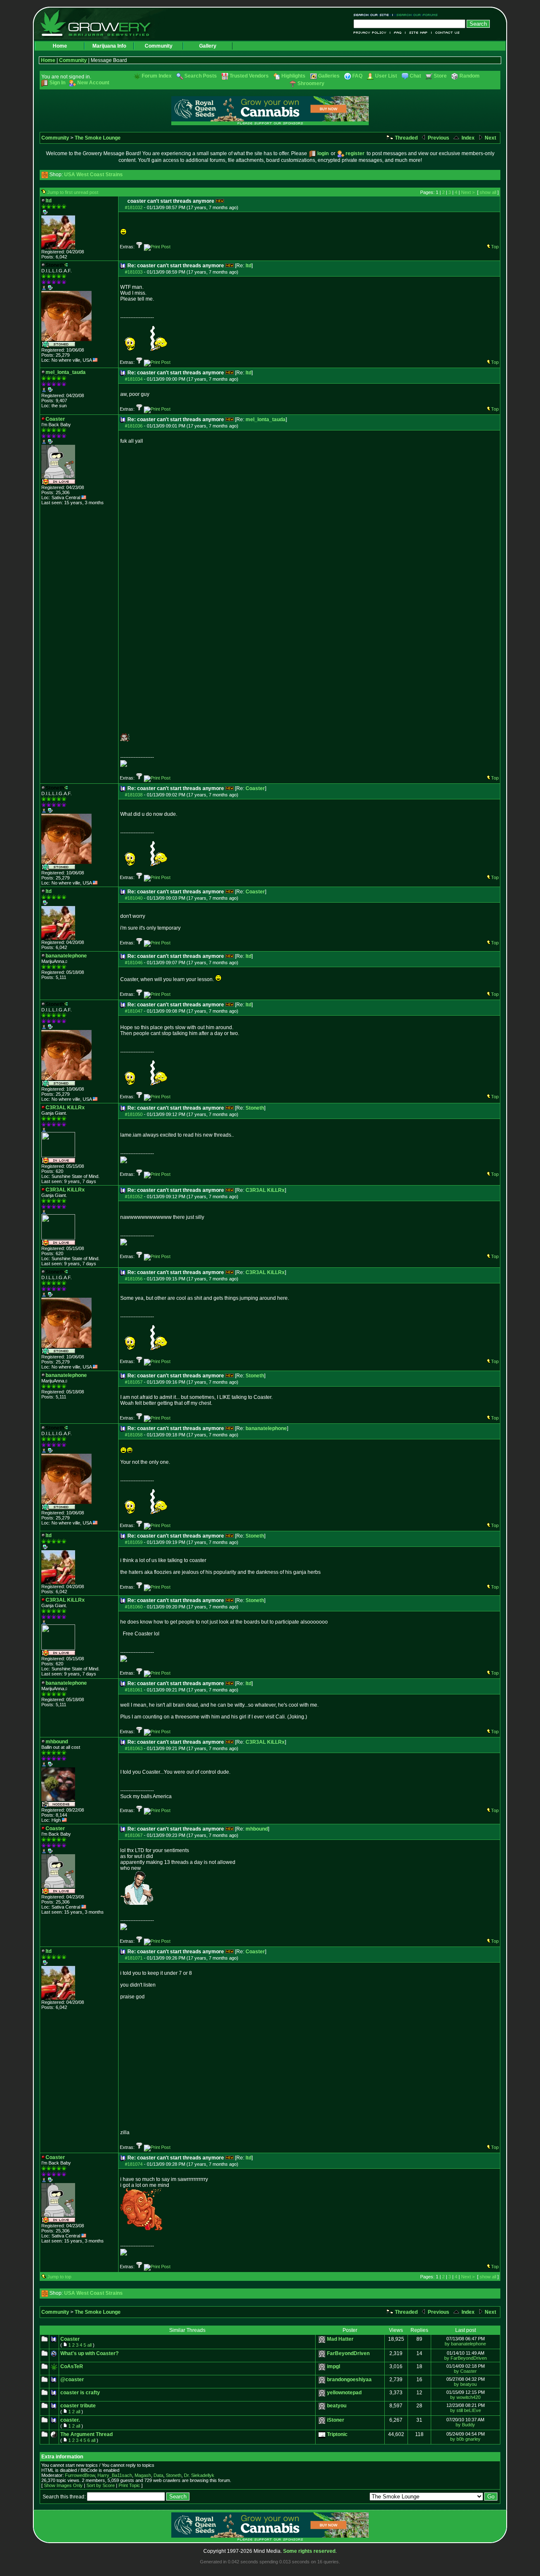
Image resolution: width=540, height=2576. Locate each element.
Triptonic (337, 2434)
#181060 (134, 1607)
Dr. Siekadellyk (199, 2475)
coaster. (70, 2420)
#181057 (134, 1382)
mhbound (257, 1829)
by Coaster (465, 2371)
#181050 (134, 1114)
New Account (93, 83)
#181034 (134, 379)
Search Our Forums (416, 15)
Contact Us (446, 33)
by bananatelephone (465, 2344)
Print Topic (129, 2485)
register (355, 153)
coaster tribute (78, 2406)
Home (60, 46)
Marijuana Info (109, 46)
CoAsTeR (72, 2366)
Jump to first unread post (73, 192)
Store (440, 76)
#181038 (134, 795)
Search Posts (201, 76)
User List (386, 76)
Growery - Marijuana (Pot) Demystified (100, 23)
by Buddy (465, 2425)
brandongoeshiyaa (349, 2380)
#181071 (134, 1958)
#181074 (134, 2164)
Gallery (208, 46)
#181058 (134, 1435)
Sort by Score (101, 2485)
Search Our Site (373, 15)
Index (467, 138)
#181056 (134, 1279)
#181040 (134, 898)
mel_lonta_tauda (266, 419)
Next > (468, 192)
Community (159, 46)
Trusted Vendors (249, 76)
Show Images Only (63, 2485)
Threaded (406, 138)
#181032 (134, 207)
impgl (333, 2366)
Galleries (329, 76)
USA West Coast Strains (93, 175)
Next (490, 138)
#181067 (134, 1835)
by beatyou (465, 2384)
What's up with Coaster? (89, 2353)
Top (495, 247)
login (323, 153)
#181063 (134, 1748)
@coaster (72, 2380)
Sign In (57, 83)
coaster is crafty (80, 2393)
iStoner (336, 2420)
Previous (438, 138)
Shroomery (311, 83)
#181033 (134, 272)
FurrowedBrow (80, 2475)
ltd (248, 266)
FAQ (398, 33)
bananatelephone (266, 1428)
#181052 (134, 1197)
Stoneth (255, 1108)
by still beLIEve (466, 2410)
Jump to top (59, 2277)
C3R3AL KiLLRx (265, 1190)
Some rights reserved (309, 2551)
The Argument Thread (86, 2434)
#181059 (134, 1542)
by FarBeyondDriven (466, 2358)
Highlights (293, 76)
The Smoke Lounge (98, 138)
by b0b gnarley (465, 2439)
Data (158, 2475)
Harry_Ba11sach (115, 2475)
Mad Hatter (340, 2339)
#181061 (134, 1690)
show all (488, 192)
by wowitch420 (465, 2397)
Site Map (418, 33)
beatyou (337, 2406)
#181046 (134, 963)
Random (470, 76)
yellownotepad (344, 2393)
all (89, 2345)
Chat (415, 76)
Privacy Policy (372, 33)
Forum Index (157, 76)
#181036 (134, 426)
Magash (143, 2475)
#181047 (134, 1011)
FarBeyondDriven (348, 2353)
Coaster (255, 788)
